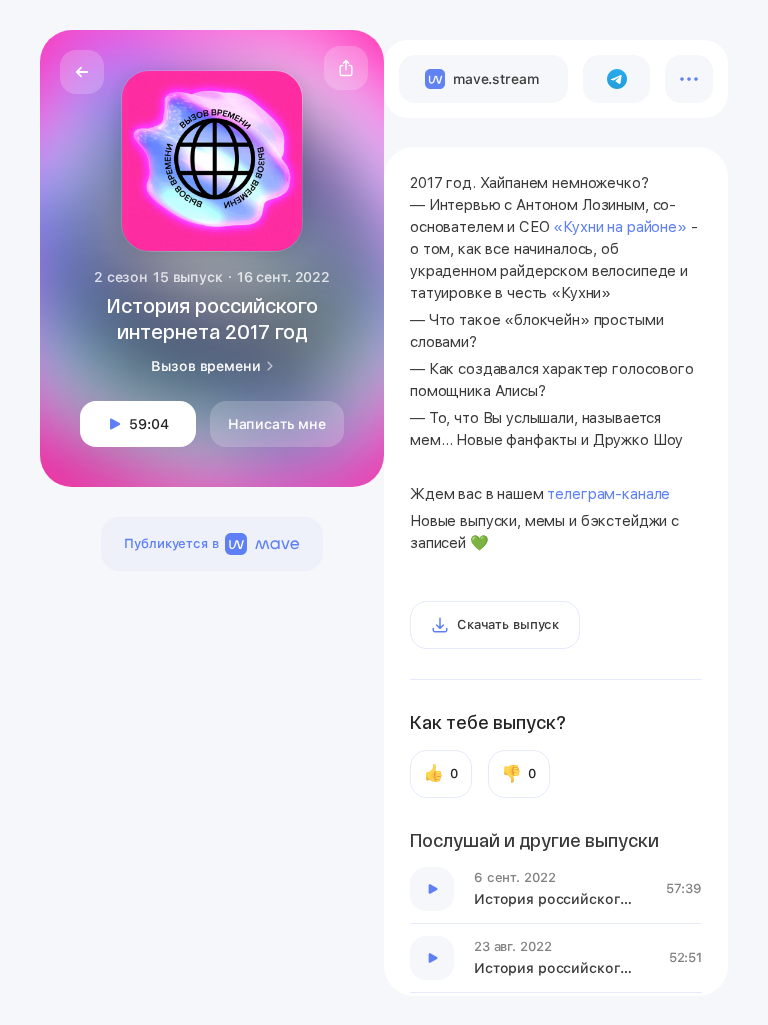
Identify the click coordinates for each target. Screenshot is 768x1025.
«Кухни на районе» (619, 227)
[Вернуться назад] (82, 72)
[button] (346, 68)
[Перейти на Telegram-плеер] (616, 79)
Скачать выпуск (508, 624)
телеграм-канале (610, 494)
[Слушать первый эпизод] (432, 889)
